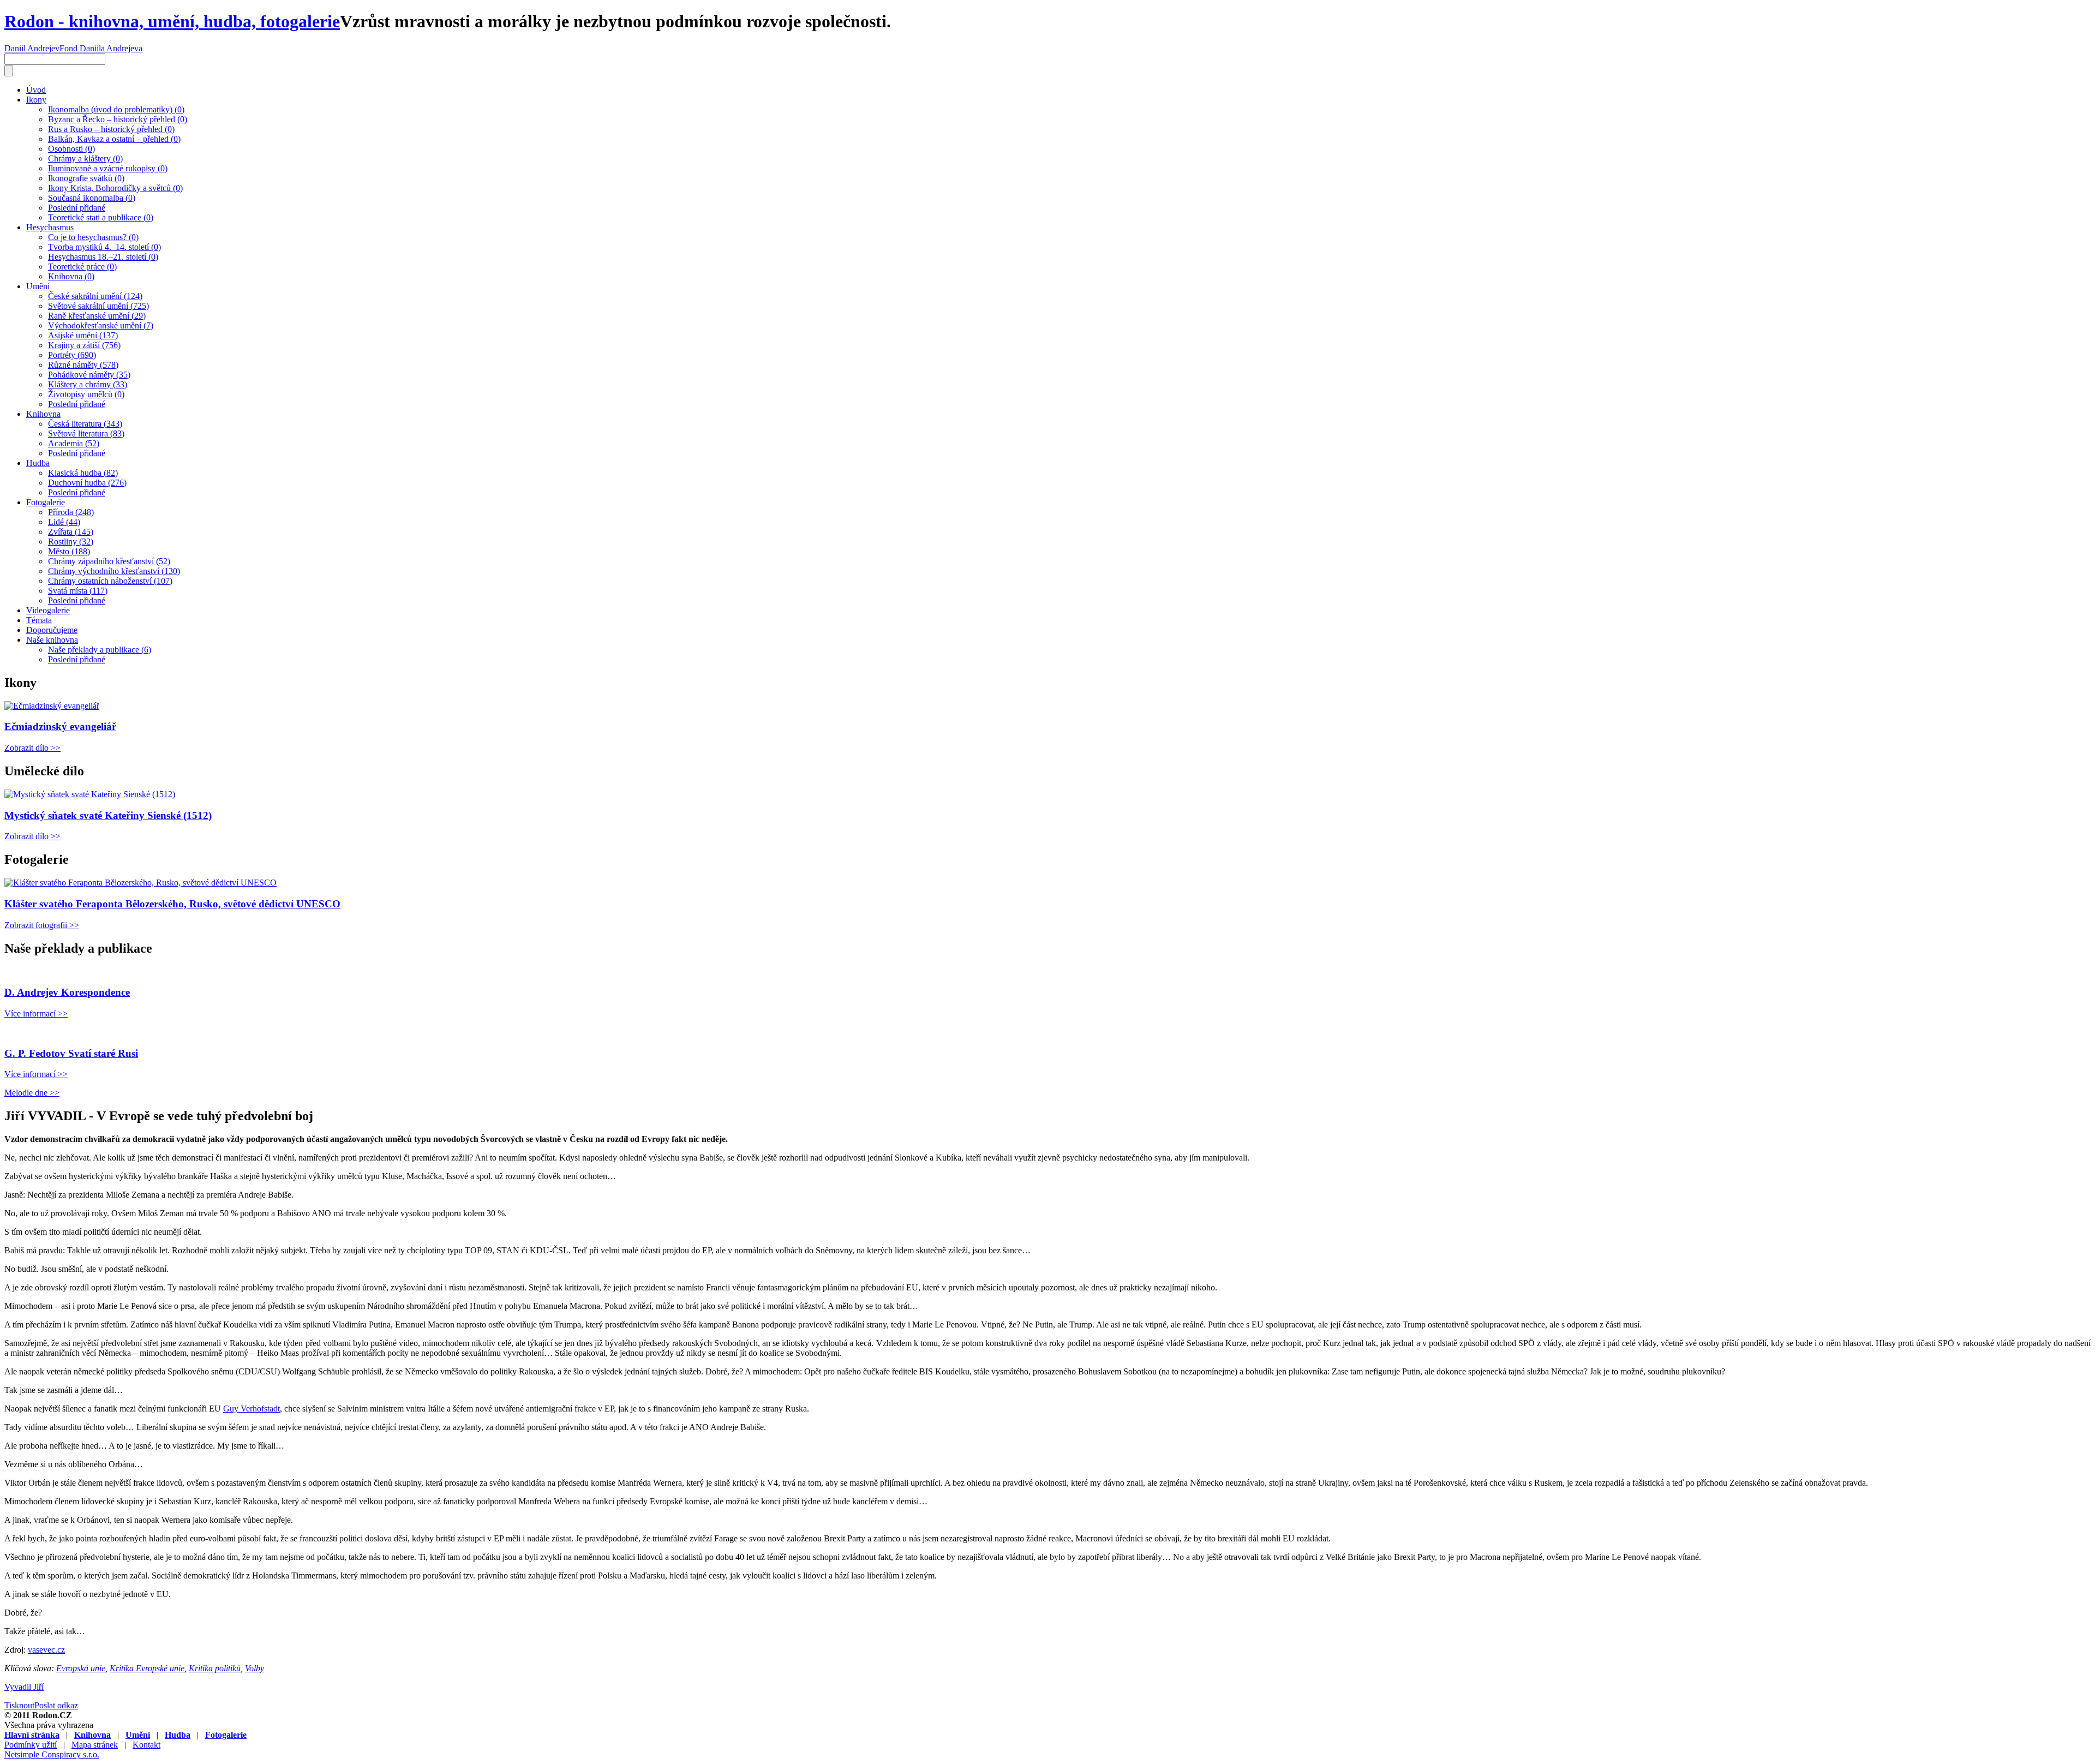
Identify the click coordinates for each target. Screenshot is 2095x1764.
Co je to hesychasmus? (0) (93, 237)
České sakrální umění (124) (95, 296)
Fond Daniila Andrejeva (101, 48)
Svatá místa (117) (78, 591)
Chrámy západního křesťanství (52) (109, 561)
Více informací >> (36, 1013)
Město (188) (69, 551)
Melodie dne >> (32, 1093)
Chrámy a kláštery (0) (85, 159)
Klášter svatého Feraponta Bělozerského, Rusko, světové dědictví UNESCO (172, 904)
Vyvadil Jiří (24, 1687)
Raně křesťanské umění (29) (97, 316)
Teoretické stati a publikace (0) (101, 217)
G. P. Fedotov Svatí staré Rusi (71, 1053)
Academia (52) (74, 443)
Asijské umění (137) (83, 335)
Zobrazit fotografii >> (42, 925)
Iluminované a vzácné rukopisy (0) (108, 168)
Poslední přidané (77, 208)
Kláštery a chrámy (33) (88, 384)
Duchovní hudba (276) (87, 483)
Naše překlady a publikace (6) (100, 650)
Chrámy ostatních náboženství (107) (110, 581)
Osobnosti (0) (71, 149)
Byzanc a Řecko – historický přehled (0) (118, 119)
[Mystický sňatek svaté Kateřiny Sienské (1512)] (90, 794)
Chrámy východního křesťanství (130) (114, 571)
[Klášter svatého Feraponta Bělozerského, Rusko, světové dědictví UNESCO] (140, 883)
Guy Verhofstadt (252, 1409)
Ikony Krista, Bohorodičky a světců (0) (115, 188)
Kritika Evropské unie (147, 1668)
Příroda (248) (71, 512)
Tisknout (19, 1705)
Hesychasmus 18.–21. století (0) (103, 257)
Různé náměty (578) (83, 365)
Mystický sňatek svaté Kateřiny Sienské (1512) (108, 815)
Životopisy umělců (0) (86, 394)
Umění (38, 286)
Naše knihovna (52, 640)
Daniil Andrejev (32, 48)
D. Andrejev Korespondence (67, 992)
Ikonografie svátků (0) (86, 178)
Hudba (38, 463)
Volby (255, 1668)
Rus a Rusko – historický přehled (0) (111, 129)
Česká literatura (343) (85, 424)
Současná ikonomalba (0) (92, 198)
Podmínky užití (31, 1745)
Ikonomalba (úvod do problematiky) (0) (116, 109)
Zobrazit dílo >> (32, 748)
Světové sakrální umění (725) (98, 306)
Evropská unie (81, 1668)
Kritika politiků (215, 1668)
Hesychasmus (50, 227)
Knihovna (43, 414)
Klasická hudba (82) (83, 473)
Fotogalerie (46, 502)
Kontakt (146, 1745)
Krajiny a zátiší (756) (84, 345)
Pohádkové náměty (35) (89, 375)
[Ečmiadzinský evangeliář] (52, 706)
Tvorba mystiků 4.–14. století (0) (104, 247)
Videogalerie (48, 610)
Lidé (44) (64, 522)
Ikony (36, 100)
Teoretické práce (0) (82, 267)
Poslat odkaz (56, 1705)
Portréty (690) (72, 355)
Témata (39, 620)
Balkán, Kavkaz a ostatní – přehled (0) (114, 139)
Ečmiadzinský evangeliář (60, 726)
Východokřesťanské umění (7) (101, 325)
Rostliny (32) (71, 542)
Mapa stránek (95, 1745)
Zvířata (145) (71, 532)
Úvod (36, 90)
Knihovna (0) (71, 276)
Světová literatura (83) (86, 433)
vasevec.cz (46, 1650)
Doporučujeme (52, 630)
